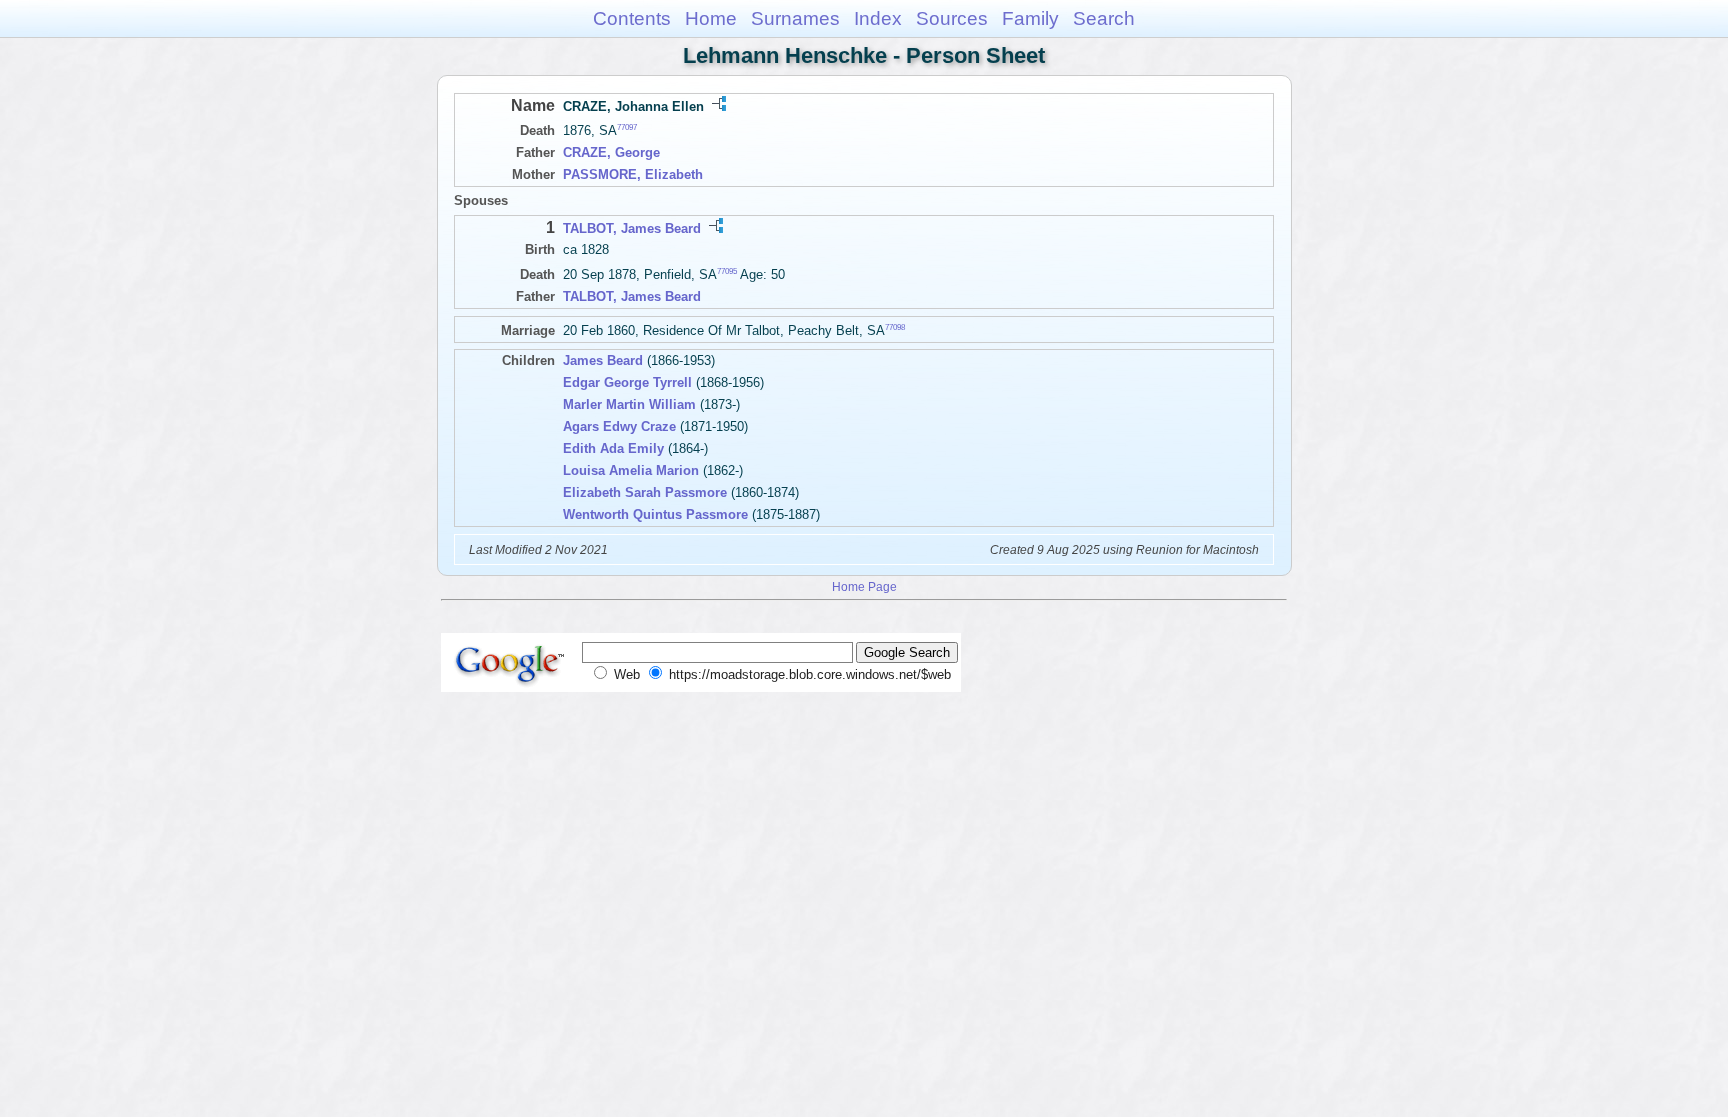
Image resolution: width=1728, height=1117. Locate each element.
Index (878, 18)
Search (1104, 18)
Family (1030, 18)
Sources (952, 18)
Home (711, 18)
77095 (727, 271)
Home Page (864, 586)
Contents (632, 18)
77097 (627, 127)
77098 (895, 327)
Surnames (795, 18)
